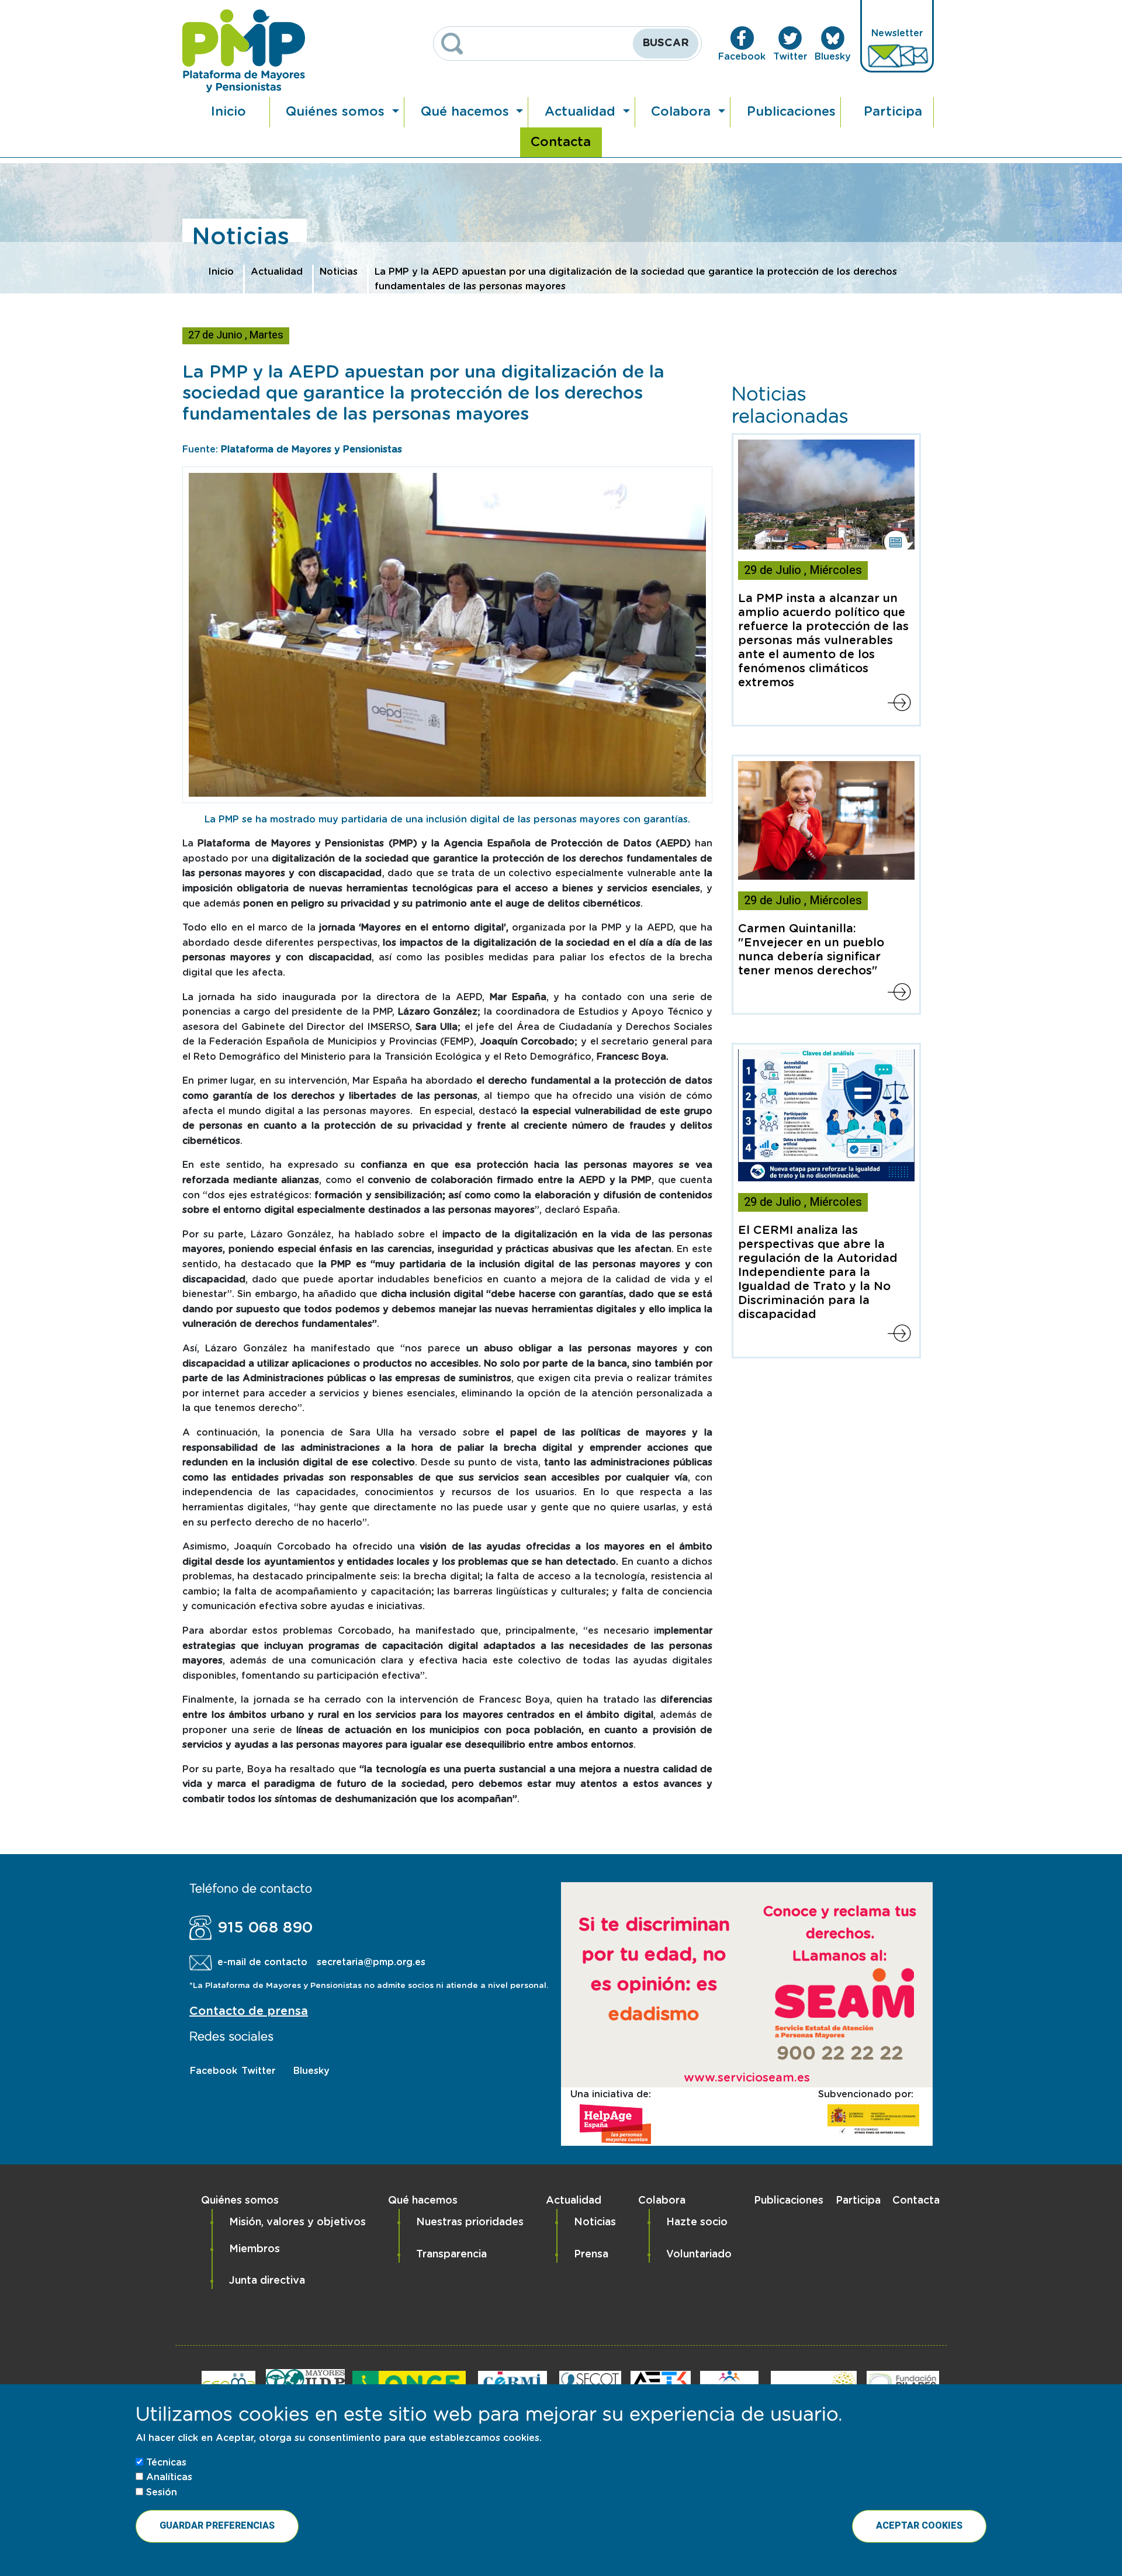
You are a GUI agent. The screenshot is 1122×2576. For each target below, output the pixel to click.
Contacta (561, 142)
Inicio (228, 112)
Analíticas (169, 2477)
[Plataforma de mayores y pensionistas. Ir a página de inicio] (244, 51)
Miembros (254, 2249)
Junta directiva (267, 2281)
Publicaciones (791, 112)
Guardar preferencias (217, 2526)
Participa (893, 112)
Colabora (683, 112)
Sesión (162, 2492)
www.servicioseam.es (747, 2078)
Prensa (591, 2255)
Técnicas (166, 2463)
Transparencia (451, 2255)
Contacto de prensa (249, 2011)
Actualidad (582, 112)
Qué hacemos (467, 112)
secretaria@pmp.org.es (371, 1962)
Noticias (339, 272)
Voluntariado (699, 2255)
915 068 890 (265, 1928)
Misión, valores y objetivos (297, 2222)
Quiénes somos (337, 112)
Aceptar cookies (919, 2526)
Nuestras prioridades (470, 2222)
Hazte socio (697, 2222)
